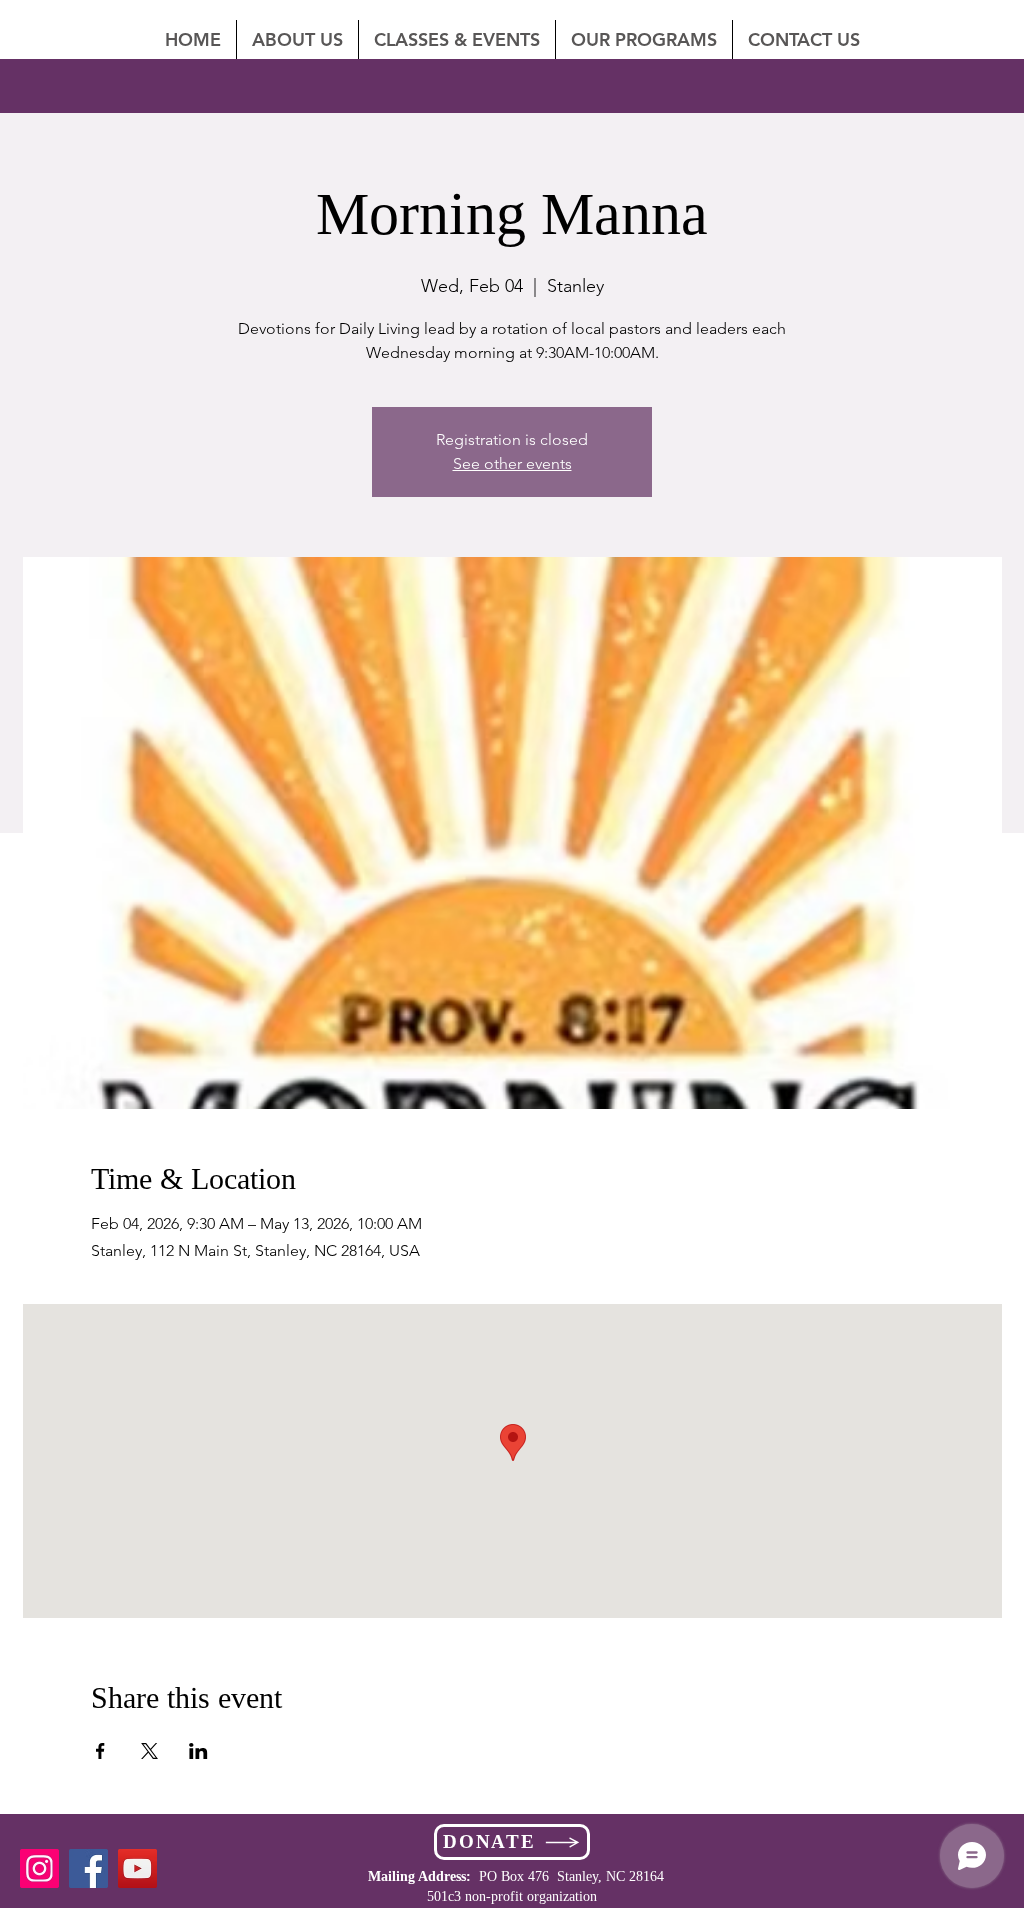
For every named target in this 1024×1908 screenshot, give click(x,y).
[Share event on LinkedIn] (198, 1751)
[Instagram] (39, 1868)
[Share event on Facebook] (100, 1751)
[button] (804, 39)
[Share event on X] (149, 1751)
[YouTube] (137, 1868)
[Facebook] (88, 1868)
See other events (512, 463)
